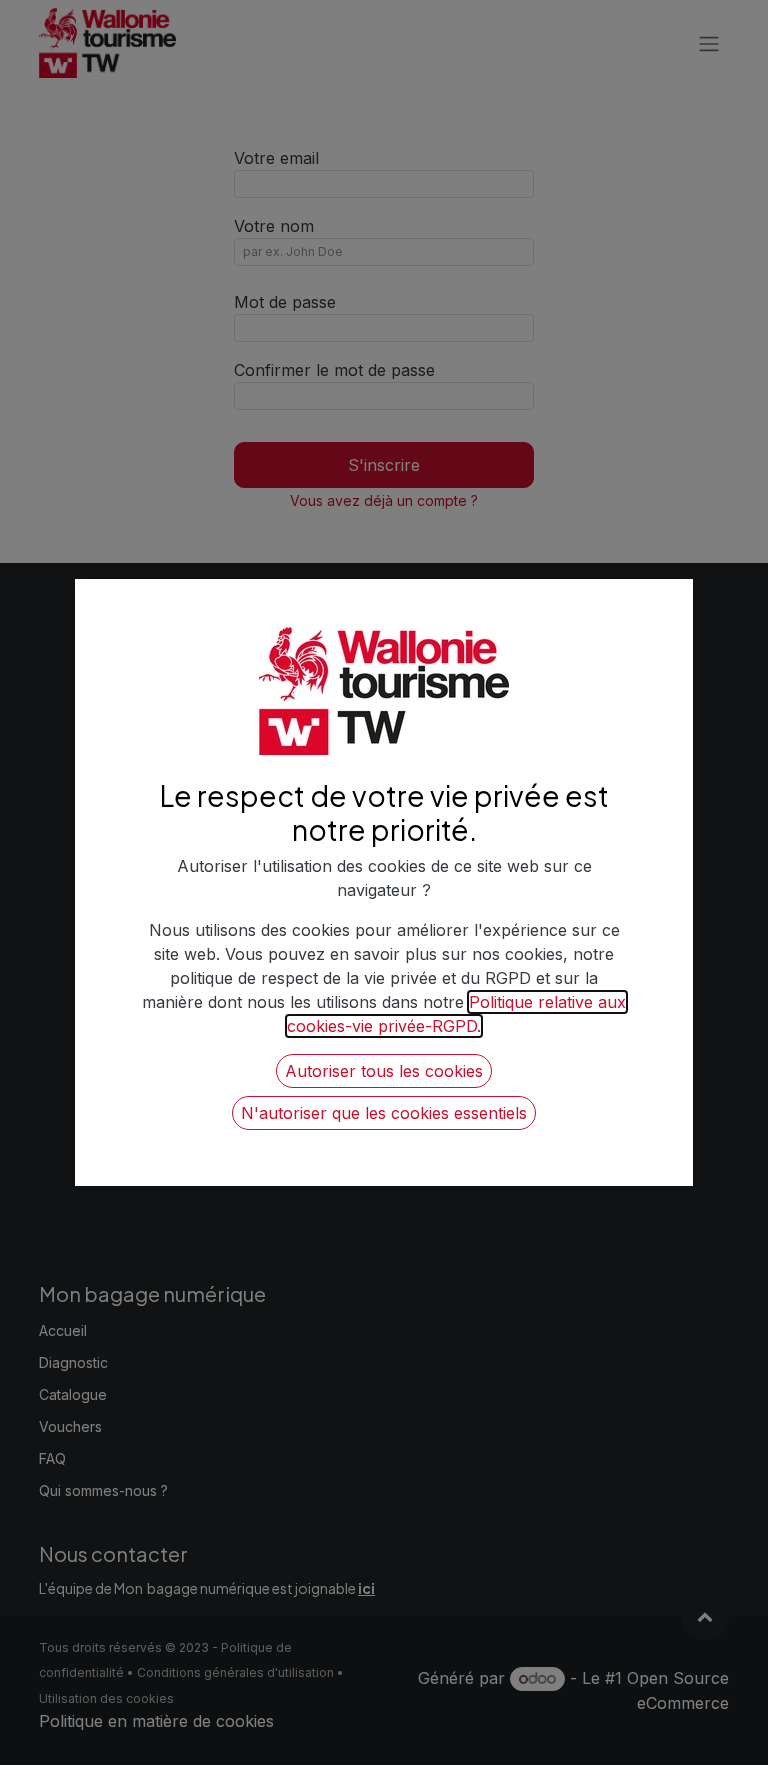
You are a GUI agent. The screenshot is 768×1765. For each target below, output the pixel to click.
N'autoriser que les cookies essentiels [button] (384, 1113)
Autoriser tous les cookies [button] (384, 1071)
